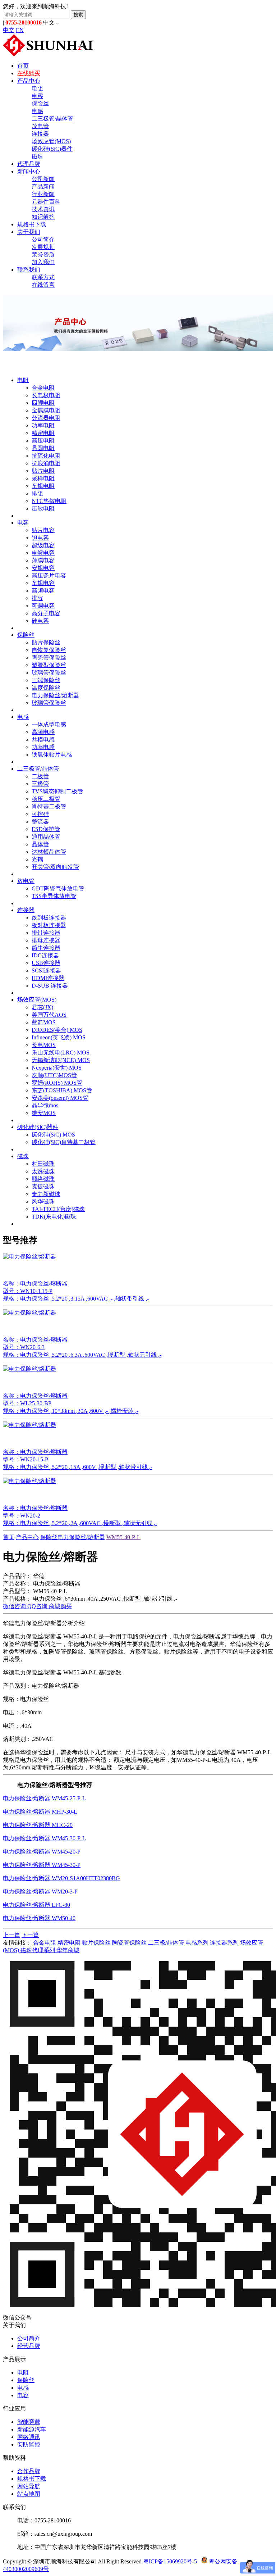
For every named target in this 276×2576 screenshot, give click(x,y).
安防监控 (29, 2445)
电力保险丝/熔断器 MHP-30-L (40, 1812)
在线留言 (43, 285)
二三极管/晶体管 (52, 119)
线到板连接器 (49, 918)
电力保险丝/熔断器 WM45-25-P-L (44, 1798)
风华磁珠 (43, 1201)
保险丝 (40, 103)
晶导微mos (45, 1105)
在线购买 (29, 73)
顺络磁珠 (43, 1179)
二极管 (40, 776)
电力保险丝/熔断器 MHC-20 (38, 1825)
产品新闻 (43, 187)
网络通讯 (29, 2437)
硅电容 (40, 621)
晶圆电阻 (43, 448)
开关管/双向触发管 (55, 867)
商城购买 (60, 1606)
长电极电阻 (46, 395)
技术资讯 (43, 209)
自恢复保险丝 (49, 650)
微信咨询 (15, 1606)
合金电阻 (43, 388)
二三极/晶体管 (167, 1943)
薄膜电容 (43, 560)
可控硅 (40, 814)
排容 (37, 598)
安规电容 (43, 568)
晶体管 (40, 844)
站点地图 (29, 2494)
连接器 (40, 134)
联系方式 (43, 277)
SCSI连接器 (46, 970)
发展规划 (43, 247)
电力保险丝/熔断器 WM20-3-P (40, 1892)
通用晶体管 (46, 837)
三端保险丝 (46, 680)
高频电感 (43, 732)
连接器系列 (225, 1943)
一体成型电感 (49, 724)
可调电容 (43, 606)
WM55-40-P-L (123, 1537)
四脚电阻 (43, 403)
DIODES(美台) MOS (57, 1030)
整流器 (40, 822)
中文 (9, 30)
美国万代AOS (49, 1015)
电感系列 (198, 1943)
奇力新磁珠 (46, 1194)
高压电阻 (43, 441)
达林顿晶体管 (49, 852)
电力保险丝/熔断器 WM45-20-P (42, 1852)
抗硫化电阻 (46, 456)
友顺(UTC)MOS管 (54, 1075)
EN (20, 30)
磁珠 (37, 156)
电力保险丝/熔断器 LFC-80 (36, 1905)
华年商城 (68, 1950)
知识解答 (43, 217)
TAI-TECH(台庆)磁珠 (58, 1209)
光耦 (37, 859)
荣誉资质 (43, 255)
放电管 (40, 126)
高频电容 (43, 591)
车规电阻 (43, 486)
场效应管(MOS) (51, 141)
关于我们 (29, 232)
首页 (23, 66)
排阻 (37, 493)
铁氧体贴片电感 (52, 755)
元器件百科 (46, 202)
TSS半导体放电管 (54, 896)
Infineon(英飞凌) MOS (59, 1037)
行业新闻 (43, 194)
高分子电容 (46, 613)
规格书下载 (32, 224)
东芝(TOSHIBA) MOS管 (62, 1090)
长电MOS (44, 1045)
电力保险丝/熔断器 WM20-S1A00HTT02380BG (61, 1878)
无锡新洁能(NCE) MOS (61, 1060)
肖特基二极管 (49, 806)
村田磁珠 (43, 1164)
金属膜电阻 (46, 410)
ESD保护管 (46, 829)
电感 (37, 111)
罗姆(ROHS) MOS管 (57, 1083)
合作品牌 (29, 2471)
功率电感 (43, 747)
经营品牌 (29, 2346)
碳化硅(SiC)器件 (52, 149)
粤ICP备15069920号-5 (170, 2561)
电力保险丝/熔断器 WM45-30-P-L (44, 1838)
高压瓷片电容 (49, 575)
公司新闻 (43, 179)
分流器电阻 (46, 418)
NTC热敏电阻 (49, 501)
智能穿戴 (29, 2422)
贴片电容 (43, 530)
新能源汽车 (32, 2429)
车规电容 (43, 583)
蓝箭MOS (44, 1022)
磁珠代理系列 (38, 1950)
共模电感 (43, 740)
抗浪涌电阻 (46, 463)
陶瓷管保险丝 (49, 657)
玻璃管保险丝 (49, 673)
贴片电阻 (43, 471)
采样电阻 (43, 478)
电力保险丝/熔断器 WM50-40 (39, 1918)
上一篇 (11, 1935)
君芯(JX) (42, 1007)
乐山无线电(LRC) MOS (61, 1053)
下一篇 (30, 1935)
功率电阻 (43, 425)
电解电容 (43, 553)
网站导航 (29, 2486)
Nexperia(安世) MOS (57, 1068)
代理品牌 (29, 164)
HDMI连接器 (48, 978)
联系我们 (29, 270)
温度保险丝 (46, 688)
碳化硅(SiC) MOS (53, 1135)
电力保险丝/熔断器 (55, 695)
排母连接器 (46, 940)
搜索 (78, 15)
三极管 (40, 784)
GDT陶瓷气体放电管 (58, 888)
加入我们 (43, 262)
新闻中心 (29, 171)
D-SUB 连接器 (50, 986)
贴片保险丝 (46, 642)
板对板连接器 (49, 925)
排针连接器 (46, 933)
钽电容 (40, 538)
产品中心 (29, 81)
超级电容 (43, 545)
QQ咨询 (38, 1606)
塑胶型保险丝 (49, 665)
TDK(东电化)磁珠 (54, 1217)
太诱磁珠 (43, 1171)
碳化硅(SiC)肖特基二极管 (64, 1142)
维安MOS (44, 1113)
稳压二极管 (46, 799)
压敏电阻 (43, 509)
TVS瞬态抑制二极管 (57, 791)
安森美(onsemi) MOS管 (60, 1098)
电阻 (37, 88)
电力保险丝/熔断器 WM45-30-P (42, 1865)
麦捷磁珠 (43, 1186)
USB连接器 (46, 963)
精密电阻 (43, 433)
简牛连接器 (46, 948)
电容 (37, 96)
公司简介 (43, 239)
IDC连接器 (45, 955)
